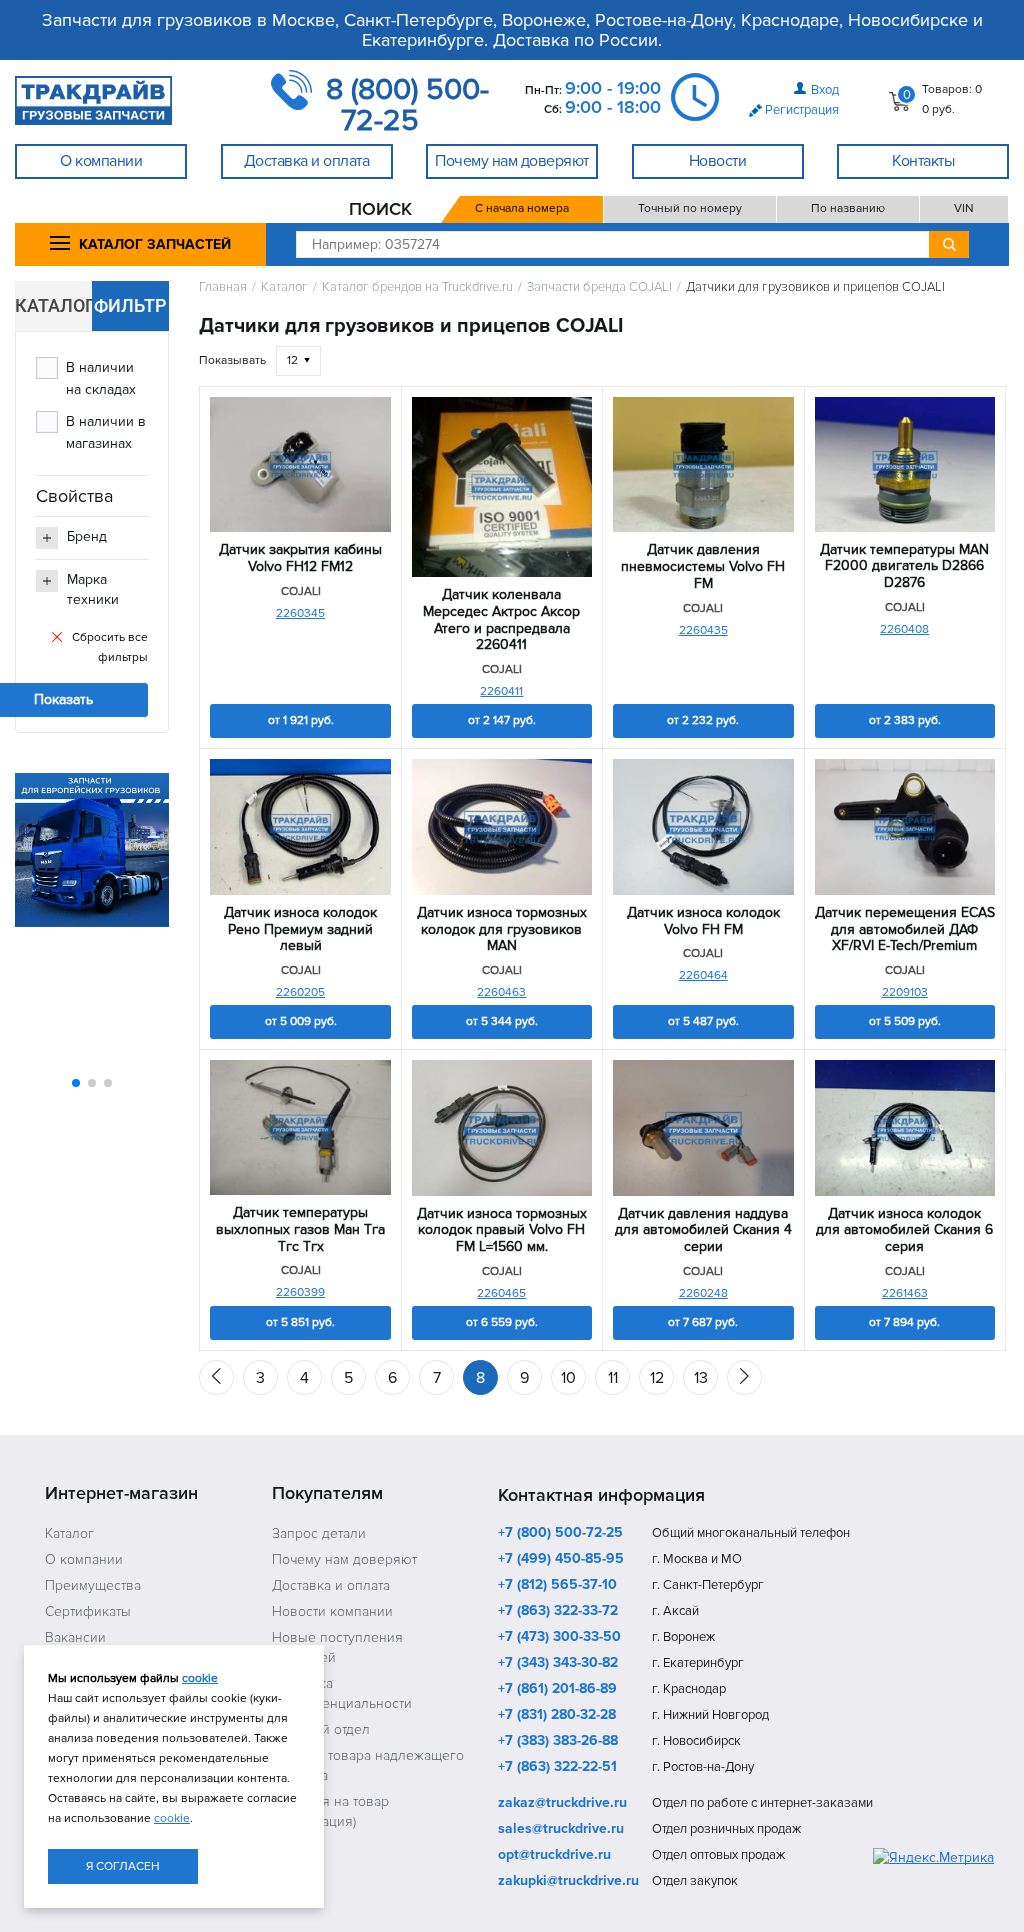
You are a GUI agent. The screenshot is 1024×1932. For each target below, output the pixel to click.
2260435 (703, 630)
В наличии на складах (101, 378)
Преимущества (93, 1585)
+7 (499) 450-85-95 (561, 1560)
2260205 (300, 992)
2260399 (300, 1292)
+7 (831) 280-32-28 (557, 1716)
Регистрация (802, 110)
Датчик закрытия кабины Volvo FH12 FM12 (300, 558)
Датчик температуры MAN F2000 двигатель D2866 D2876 (904, 567)
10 (568, 1378)
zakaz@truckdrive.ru (562, 1804)
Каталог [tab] (53, 305)
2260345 (300, 613)
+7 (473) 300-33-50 (559, 1638)
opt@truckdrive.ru (554, 1856)
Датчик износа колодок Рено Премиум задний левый (300, 930)
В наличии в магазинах (106, 432)
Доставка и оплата (331, 1585)
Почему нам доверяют (344, 1559)
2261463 (905, 1293)
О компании (84, 1559)
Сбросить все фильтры (110, 647)
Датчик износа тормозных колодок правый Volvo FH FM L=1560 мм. (502, 1231)
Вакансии (75, 1637)
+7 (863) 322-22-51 (557, 1768)
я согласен (123, 1866)
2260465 (501, 1293)
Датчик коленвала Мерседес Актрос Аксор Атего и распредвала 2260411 (501, 620)
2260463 (501, 992)
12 (657, 1378)
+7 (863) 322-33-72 (558, 1612)
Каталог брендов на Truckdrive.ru (417, 287)
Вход (825, 90)
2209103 (905, 992)
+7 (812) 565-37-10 (557, 1586)
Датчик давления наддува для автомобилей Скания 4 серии (703, 1231)
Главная (223, 287)
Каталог (284, 287)
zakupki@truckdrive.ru (568, 1882)
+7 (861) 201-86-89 (557, 1690)
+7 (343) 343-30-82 (558, 1664)
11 (613, 1378)
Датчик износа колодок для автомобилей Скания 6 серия (904, 1231)
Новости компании (332, 1611)
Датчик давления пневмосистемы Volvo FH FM (703, 567)
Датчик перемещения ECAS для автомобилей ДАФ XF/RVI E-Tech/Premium (905, 930)
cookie (200, 1678)
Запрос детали (319, 1533)
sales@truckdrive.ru (561, 1830)
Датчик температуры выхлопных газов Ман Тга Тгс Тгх (300, 1230)
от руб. (301, 720)
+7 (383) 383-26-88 (558, 1742)
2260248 (703, 1293)
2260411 (501, 691)
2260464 (703, 975)
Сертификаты (88, 1611)
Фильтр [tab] (130, 305)
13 (701, 1378)
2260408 (904, 629)
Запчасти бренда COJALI (599, 287)
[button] (76, 1083)
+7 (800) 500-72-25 (560, 1534)
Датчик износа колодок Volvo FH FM (703, 921)
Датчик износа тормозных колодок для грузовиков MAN (502, 930)
